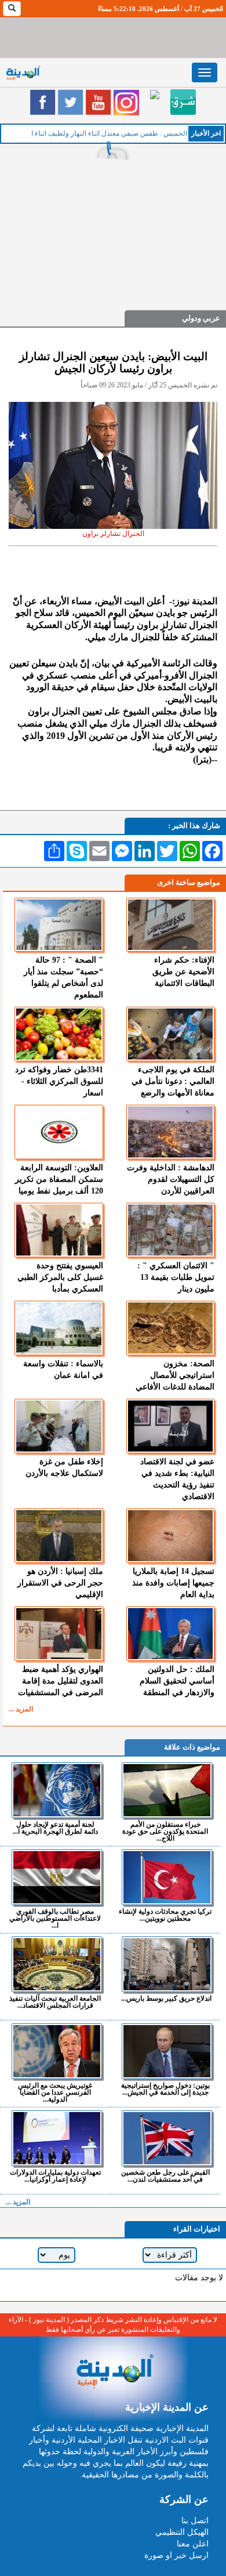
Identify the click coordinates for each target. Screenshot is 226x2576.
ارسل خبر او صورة (176, 2555)
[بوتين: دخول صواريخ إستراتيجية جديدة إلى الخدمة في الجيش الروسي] (167, 2051)
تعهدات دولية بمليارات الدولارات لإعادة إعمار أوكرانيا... (55, 2176)
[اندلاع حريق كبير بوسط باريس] (167, 1964)
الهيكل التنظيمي (182, 2532)
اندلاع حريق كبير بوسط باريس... (166, 1998)
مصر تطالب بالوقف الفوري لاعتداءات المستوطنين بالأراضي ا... (55, 1918)
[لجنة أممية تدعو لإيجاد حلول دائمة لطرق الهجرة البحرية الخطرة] (57, 1790)
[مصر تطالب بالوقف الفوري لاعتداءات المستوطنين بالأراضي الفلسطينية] (57, 1877)
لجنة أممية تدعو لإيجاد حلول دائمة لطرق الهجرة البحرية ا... (55, 1828)
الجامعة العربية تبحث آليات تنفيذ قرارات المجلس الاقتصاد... (55, 2002)
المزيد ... (21, 1709)
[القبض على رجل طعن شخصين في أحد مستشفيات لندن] (167, 2138)
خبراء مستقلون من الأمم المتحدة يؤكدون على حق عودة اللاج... (165, 1831)
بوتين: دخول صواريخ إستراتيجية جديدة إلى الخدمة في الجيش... (165, 2089)
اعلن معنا (193, 2544)
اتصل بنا (195, 2521)
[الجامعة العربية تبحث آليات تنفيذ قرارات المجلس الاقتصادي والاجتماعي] (57, 1964)
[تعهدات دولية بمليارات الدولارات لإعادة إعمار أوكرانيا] (57, 2138)
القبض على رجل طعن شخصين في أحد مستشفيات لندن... (165, 2176)
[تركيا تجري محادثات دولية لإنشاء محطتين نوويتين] (167, 1877)
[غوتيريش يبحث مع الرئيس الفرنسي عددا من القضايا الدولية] (57, 2051)
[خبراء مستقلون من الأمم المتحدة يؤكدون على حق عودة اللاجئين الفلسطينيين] (167, 1790)
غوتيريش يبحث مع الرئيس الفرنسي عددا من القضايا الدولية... (55, 2092)
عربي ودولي (201, 318)
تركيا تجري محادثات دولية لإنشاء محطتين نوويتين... (165, 1915)
